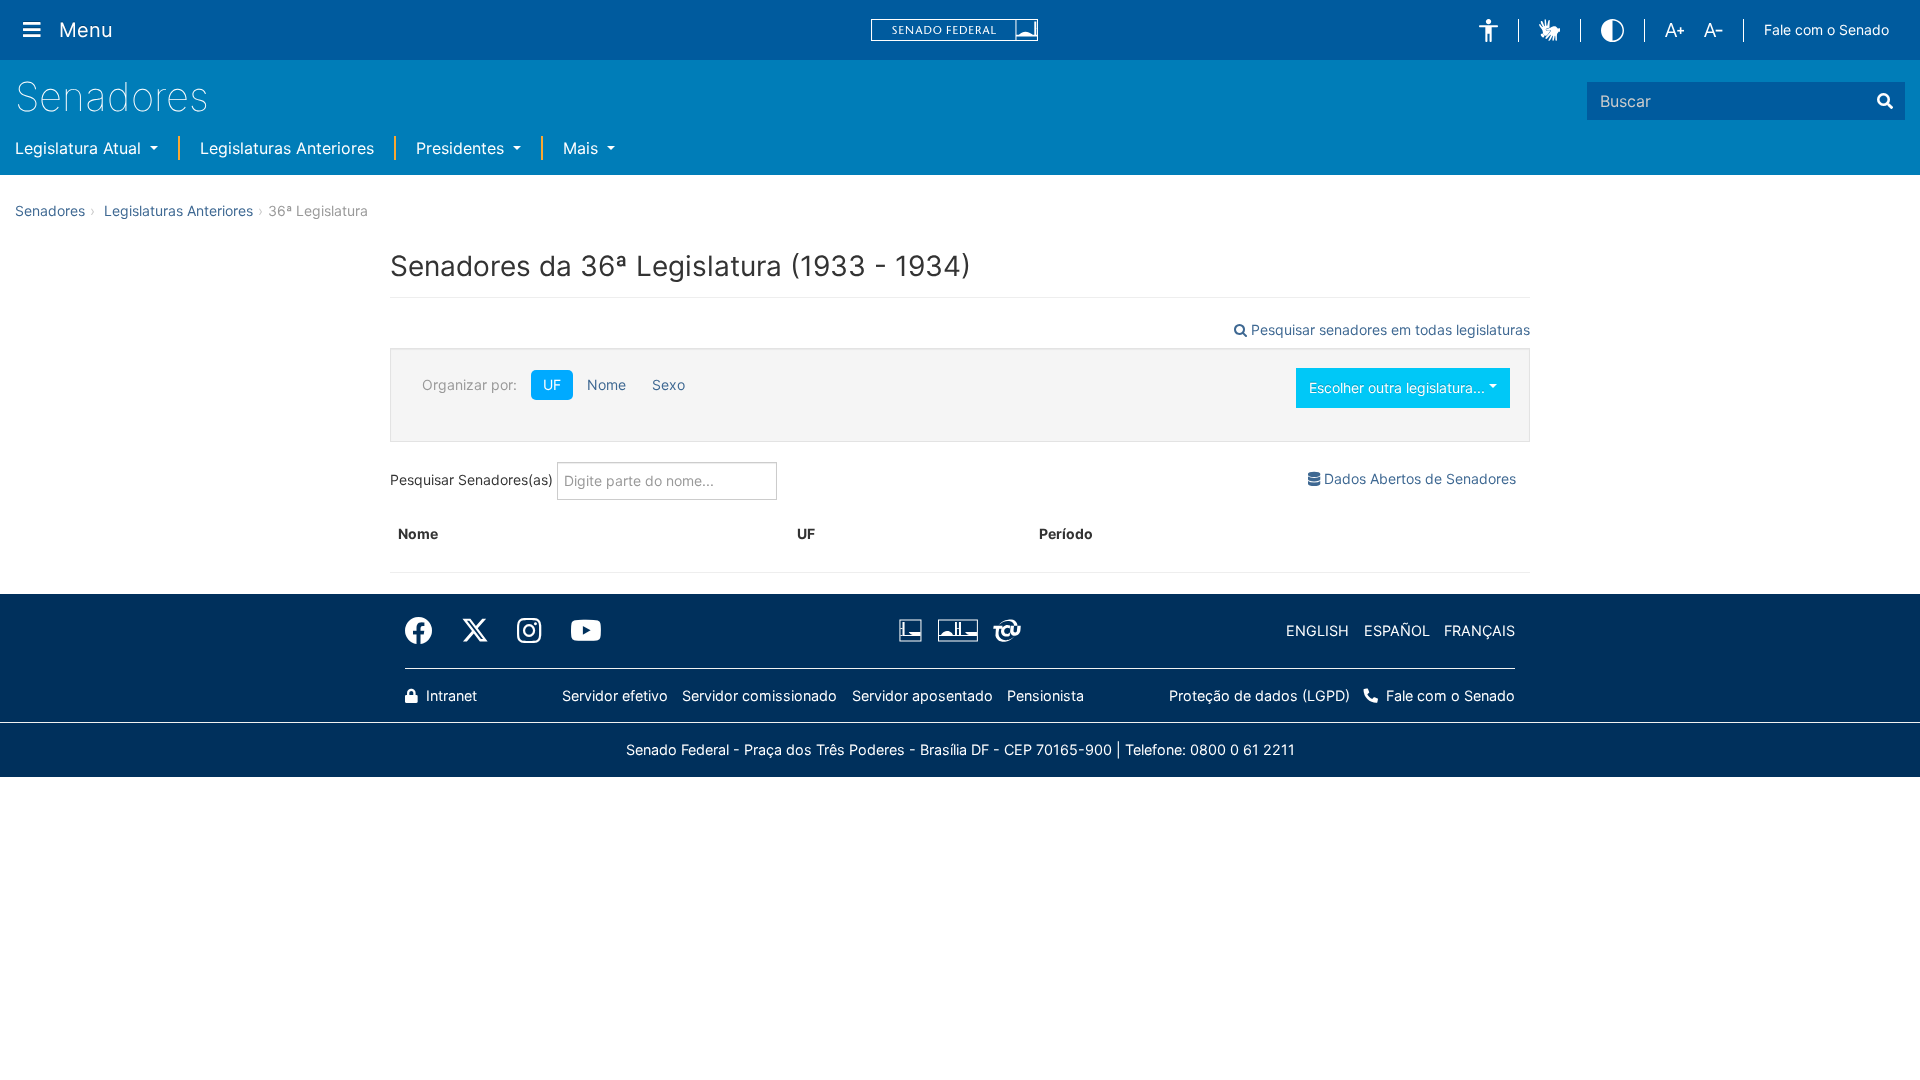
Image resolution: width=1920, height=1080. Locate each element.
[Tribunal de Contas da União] (1003, 631)
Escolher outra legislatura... (1399, 387)
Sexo (668, 384)
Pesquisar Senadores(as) (473, 478)
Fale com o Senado (1826, 29)
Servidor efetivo (615, 695)
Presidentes (462, 148)
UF (552, 384)
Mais (583, 148)
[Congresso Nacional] (957, 631)
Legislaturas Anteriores (287, 148)
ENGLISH (1317, 630)
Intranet (449, 695)
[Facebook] (426, 631)
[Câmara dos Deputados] (914, 631)
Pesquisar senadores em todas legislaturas (1388, 329)
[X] (475, 631)
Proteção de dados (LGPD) (1259, 695)
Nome (606, 384)
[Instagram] (529, 631)
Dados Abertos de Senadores (1418, 478)
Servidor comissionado (759, 695)
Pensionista (1045, 695)
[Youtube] (579, 631)
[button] (1488, 30)
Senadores (112, 96)
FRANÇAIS (1479, 630)
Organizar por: (469, 384)
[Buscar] (1885, 101)
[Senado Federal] (955, 30)
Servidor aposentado (922, 695)
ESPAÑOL (1397, 630)
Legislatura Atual (80, 148)
